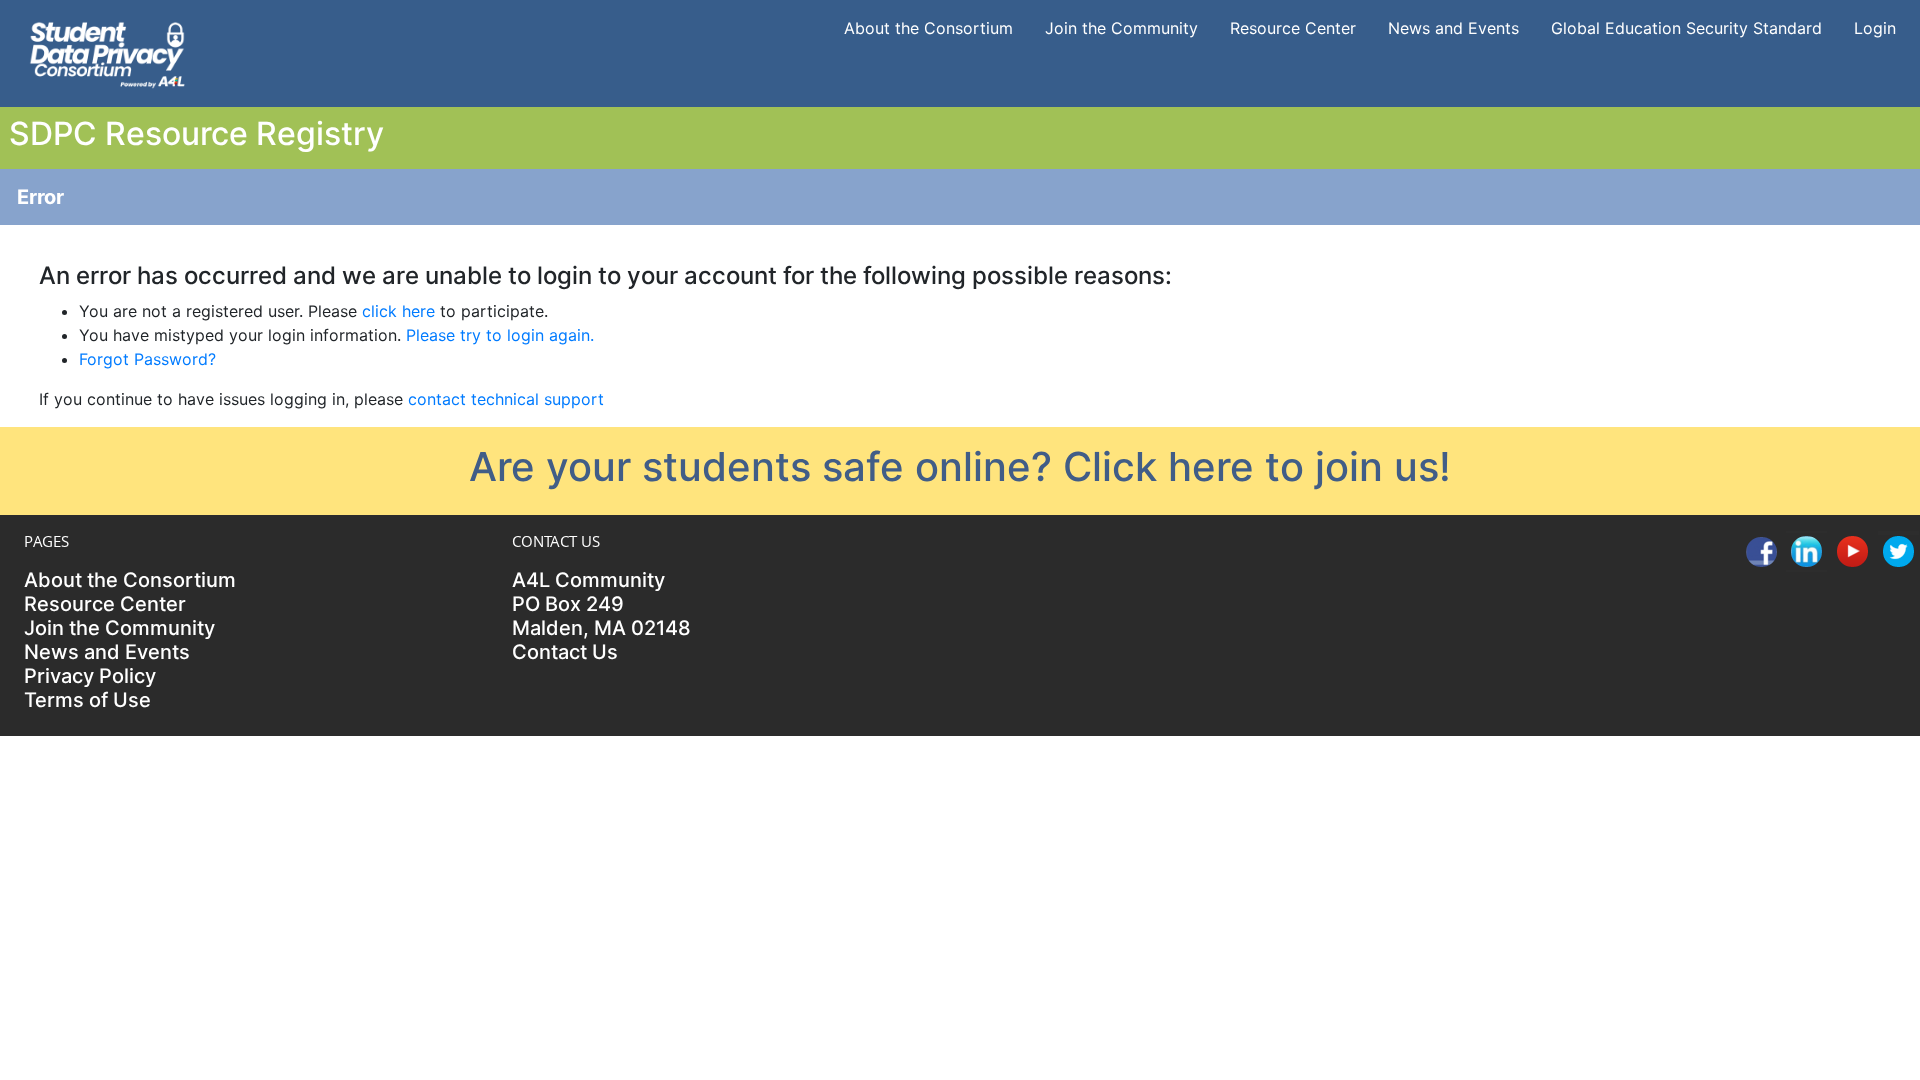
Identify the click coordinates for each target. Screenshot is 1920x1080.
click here (398, 311)
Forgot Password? (147, 359)
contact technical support (506, 399)
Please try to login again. (500, 335)
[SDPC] (107, 52)
